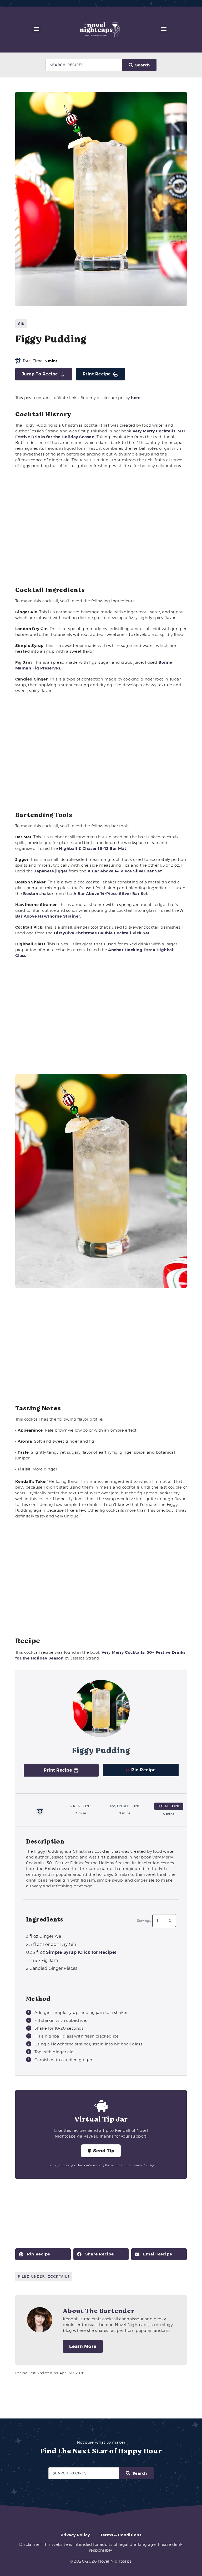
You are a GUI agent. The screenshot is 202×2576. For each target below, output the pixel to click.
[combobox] (84, 65)
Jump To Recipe (40, 374)
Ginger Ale (44, 1936)
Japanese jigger (51, 871)
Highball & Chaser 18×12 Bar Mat (93, 848)
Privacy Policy (75, 2535)
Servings (144, 1921)
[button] (37, 29)
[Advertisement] (101, 528)
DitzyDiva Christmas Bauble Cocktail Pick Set (102, 933)
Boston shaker (38, 894)
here (136, 398)
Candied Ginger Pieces (52, 1968)
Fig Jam (42, 1960)
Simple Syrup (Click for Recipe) (81, 1952)
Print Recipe (97, 374)
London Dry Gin (51, 1944)
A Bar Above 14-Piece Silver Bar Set (125, 871)
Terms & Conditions (121, 2535)
